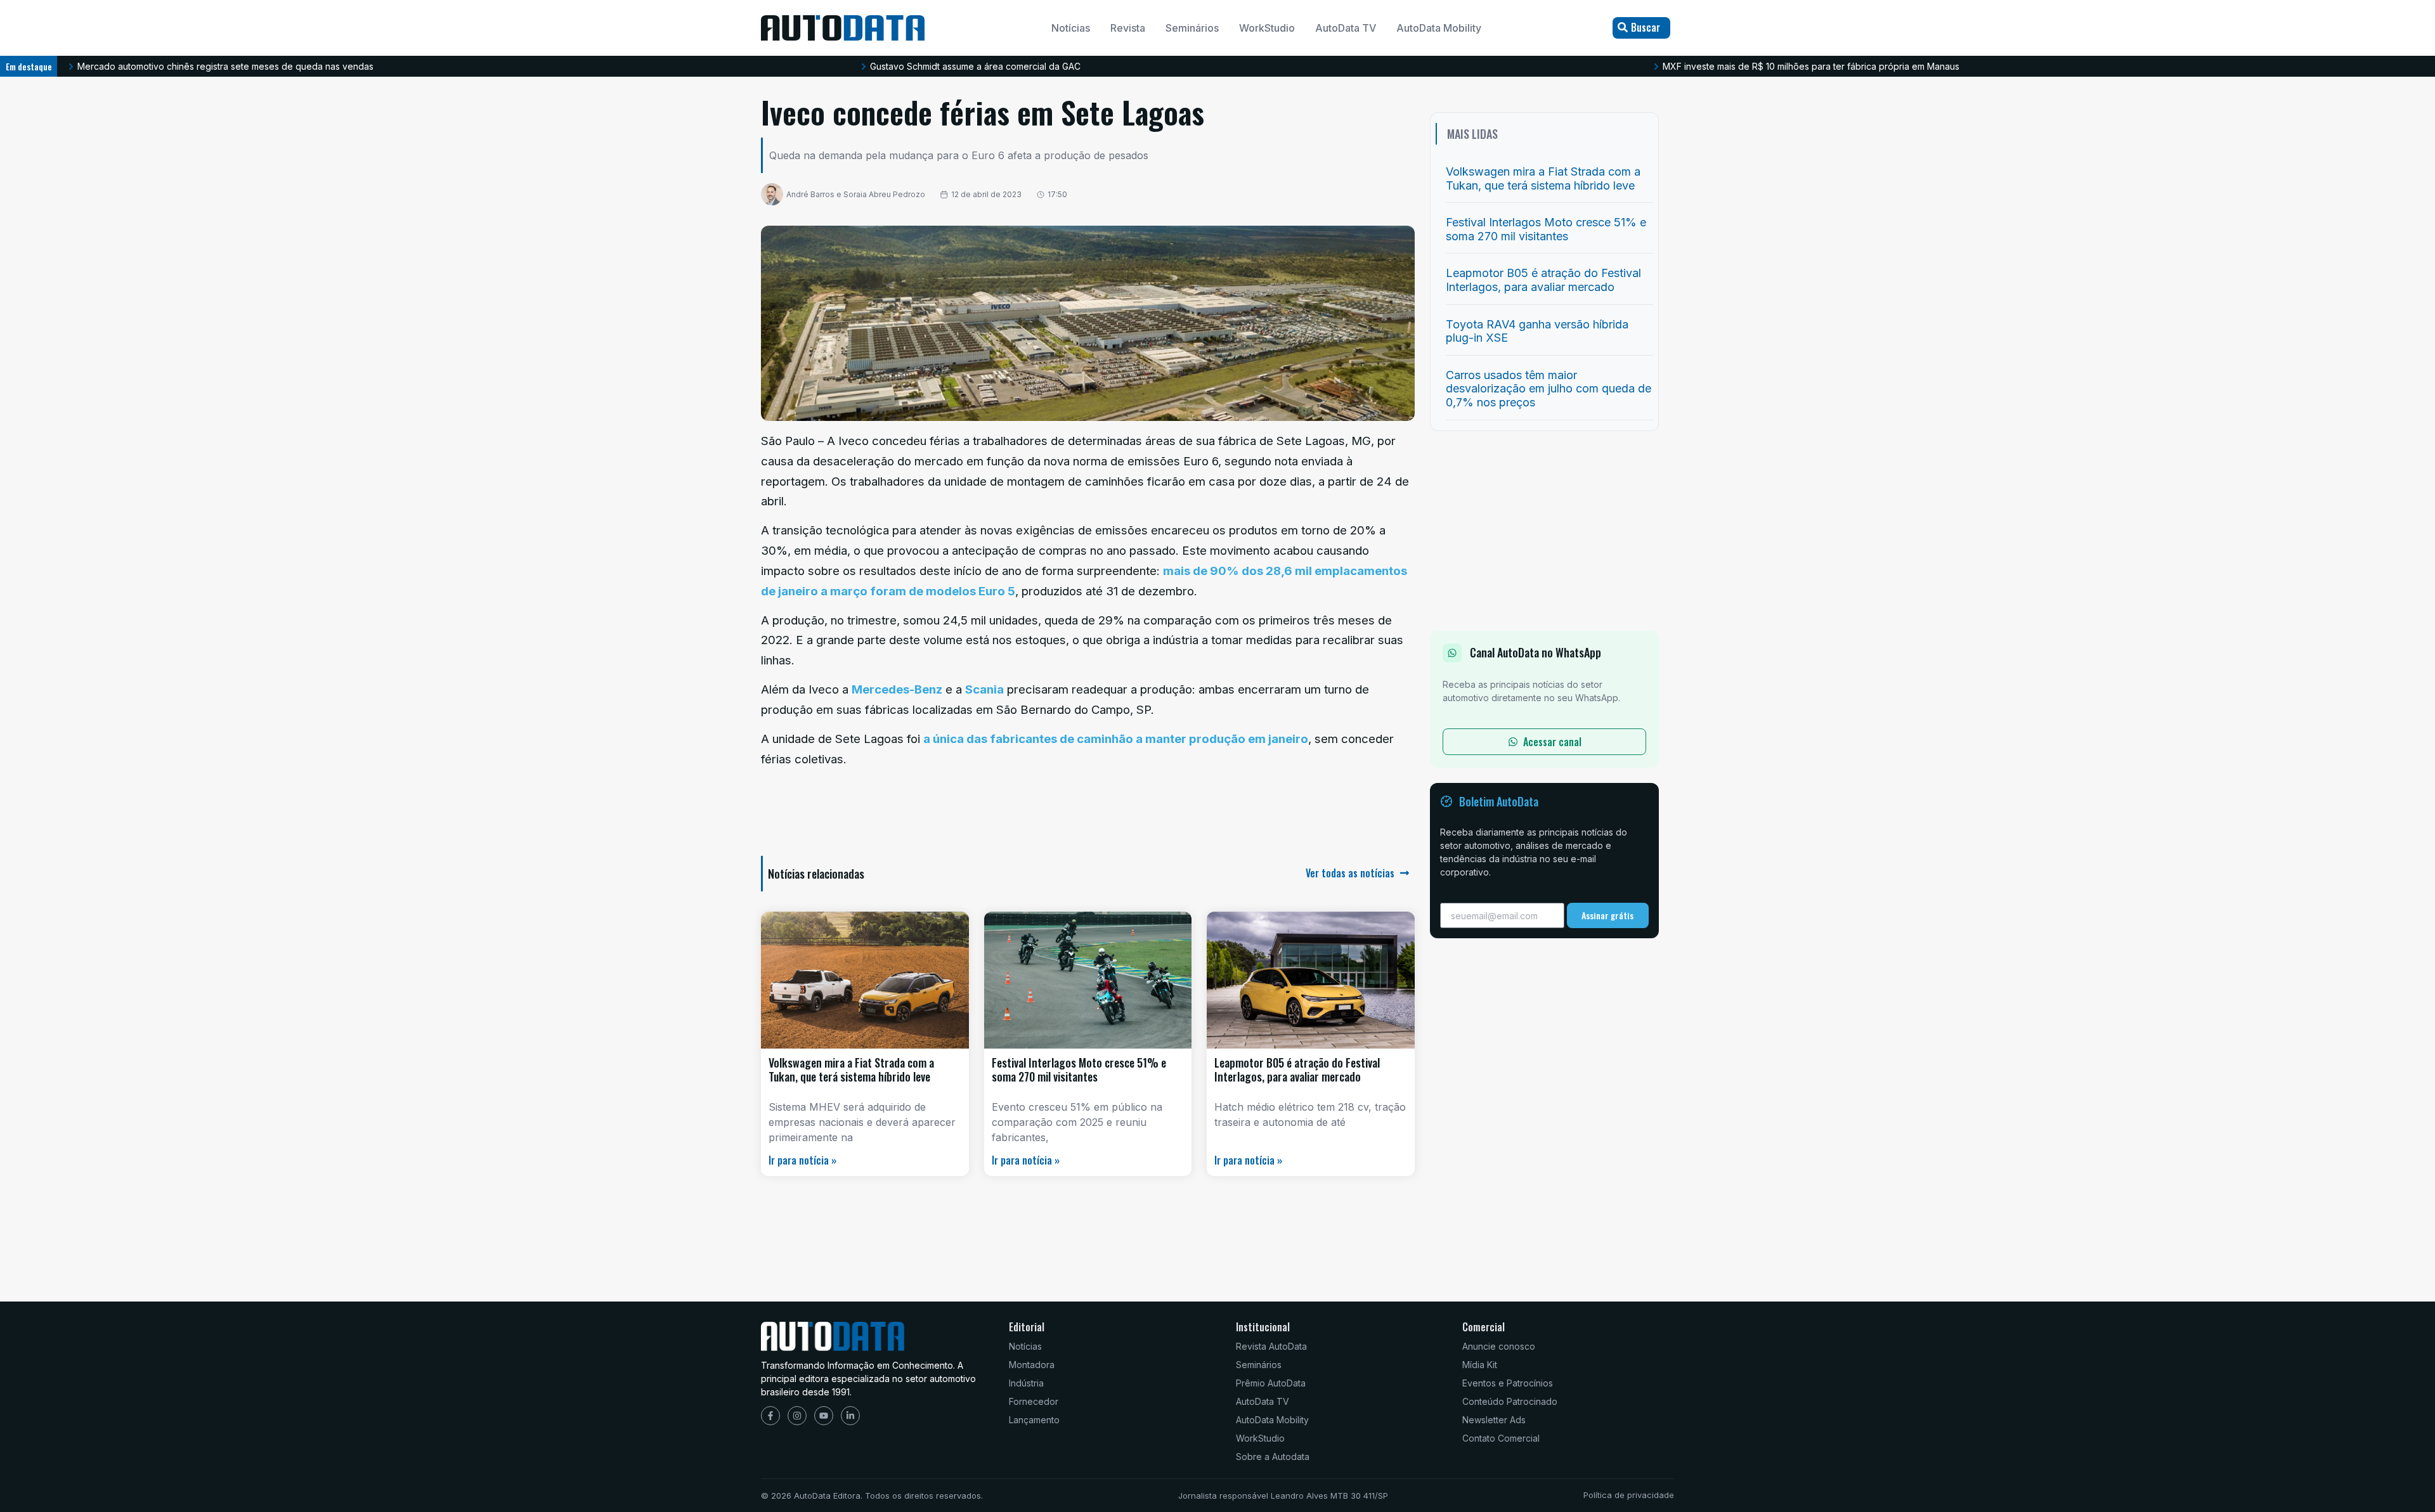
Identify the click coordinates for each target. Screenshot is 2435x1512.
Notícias (1071, 28)
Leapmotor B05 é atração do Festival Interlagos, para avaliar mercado (1297, 1069)
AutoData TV (1346, 28)
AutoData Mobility (1439, 28)
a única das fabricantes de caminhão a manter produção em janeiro (1116, 739)
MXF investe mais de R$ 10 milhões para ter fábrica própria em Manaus (1811, 66)
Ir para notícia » (802, 1160)
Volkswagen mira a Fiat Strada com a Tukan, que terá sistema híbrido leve (851, 1069)
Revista (1128, 28)
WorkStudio (1267, 28)
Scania (984, 689)
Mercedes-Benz (897, 689)
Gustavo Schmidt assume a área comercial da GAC (975, 66)
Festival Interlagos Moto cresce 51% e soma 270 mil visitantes (1079, 1069)
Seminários (1192, 28)
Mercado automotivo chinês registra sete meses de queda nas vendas (225, 66)
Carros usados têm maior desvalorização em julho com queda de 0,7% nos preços (1549, 389)
